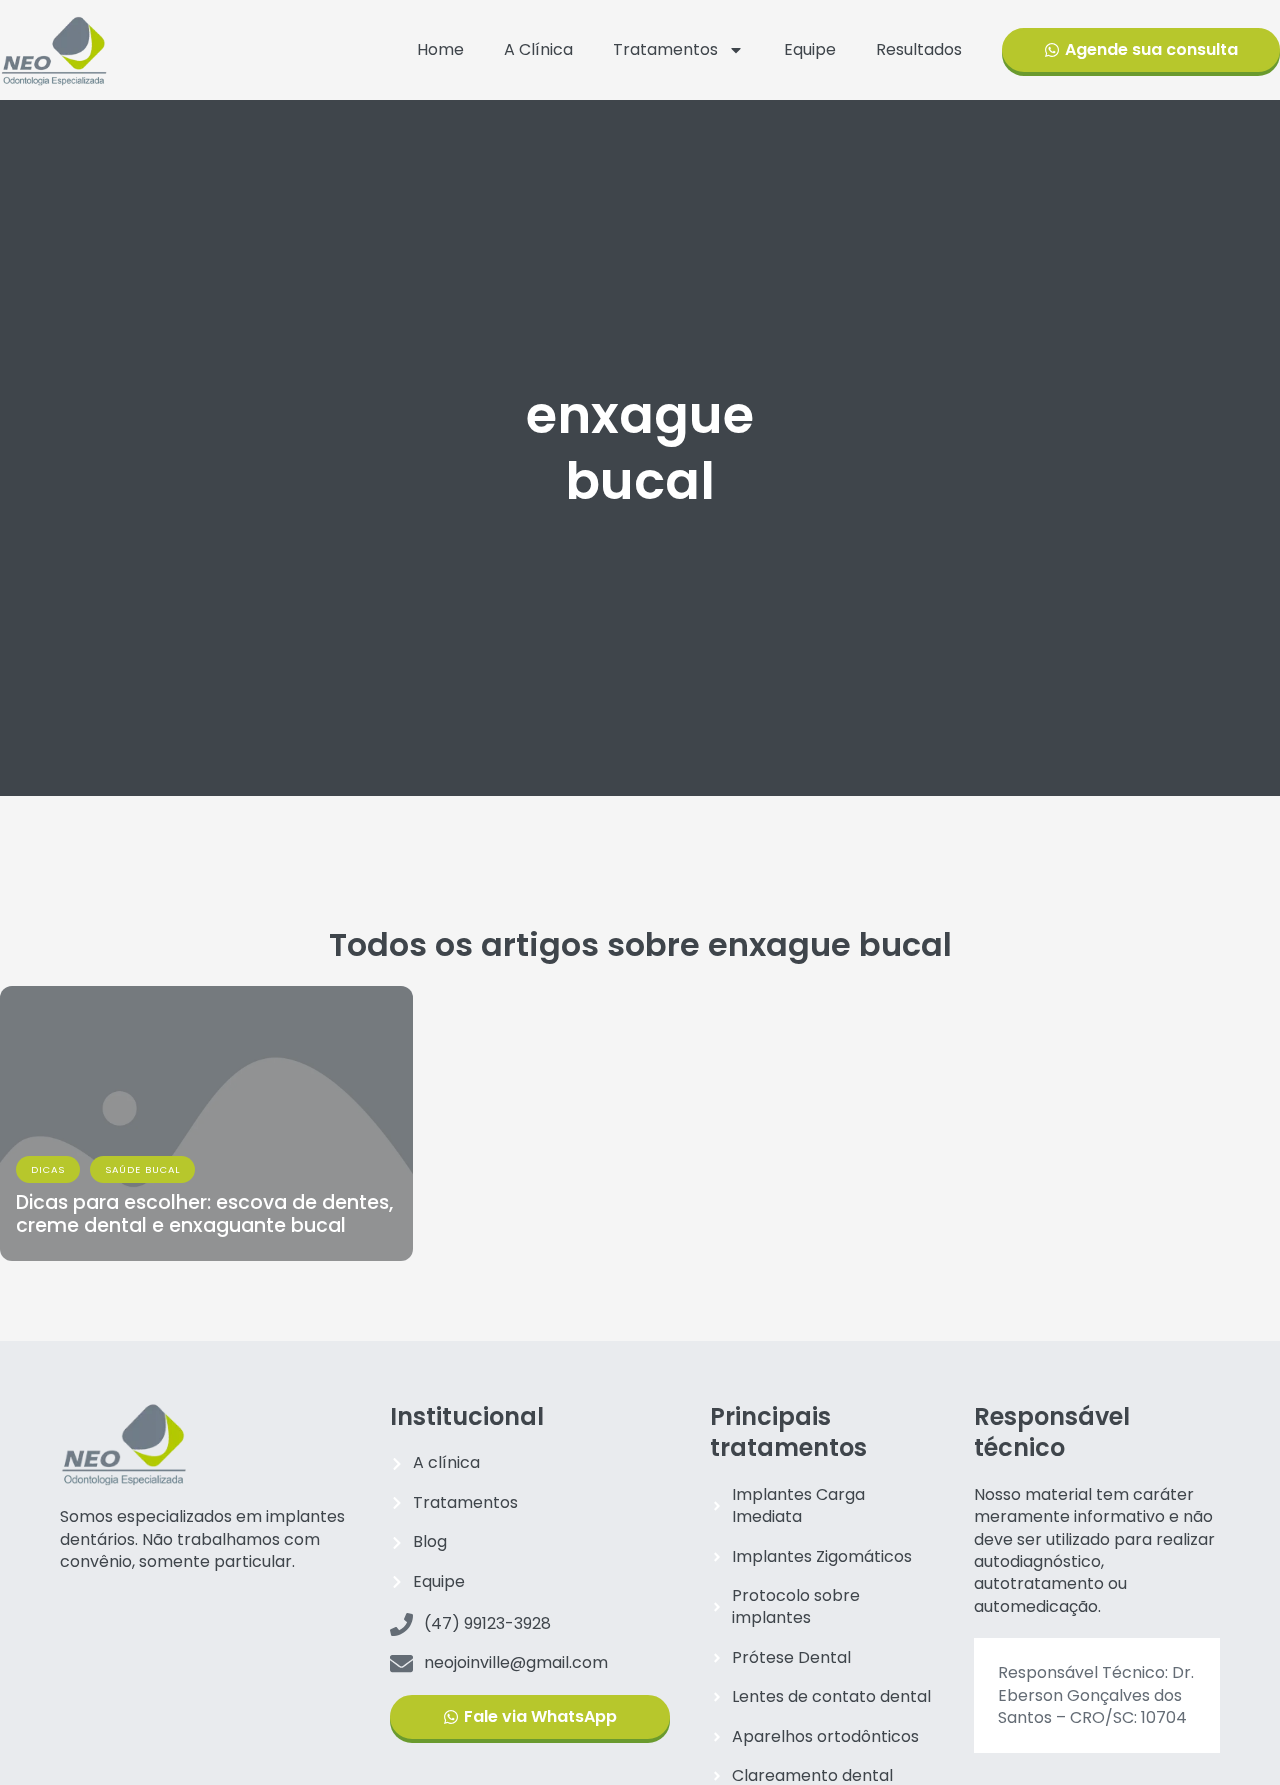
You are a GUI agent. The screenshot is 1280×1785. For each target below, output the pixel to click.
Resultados (919, 49)
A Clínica (538, 49)
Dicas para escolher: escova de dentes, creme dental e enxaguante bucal (204, 1214)
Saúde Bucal (142, 1169)
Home (440, 49)
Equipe (810, 49)
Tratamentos (665, 49)
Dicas (48, 1169)
